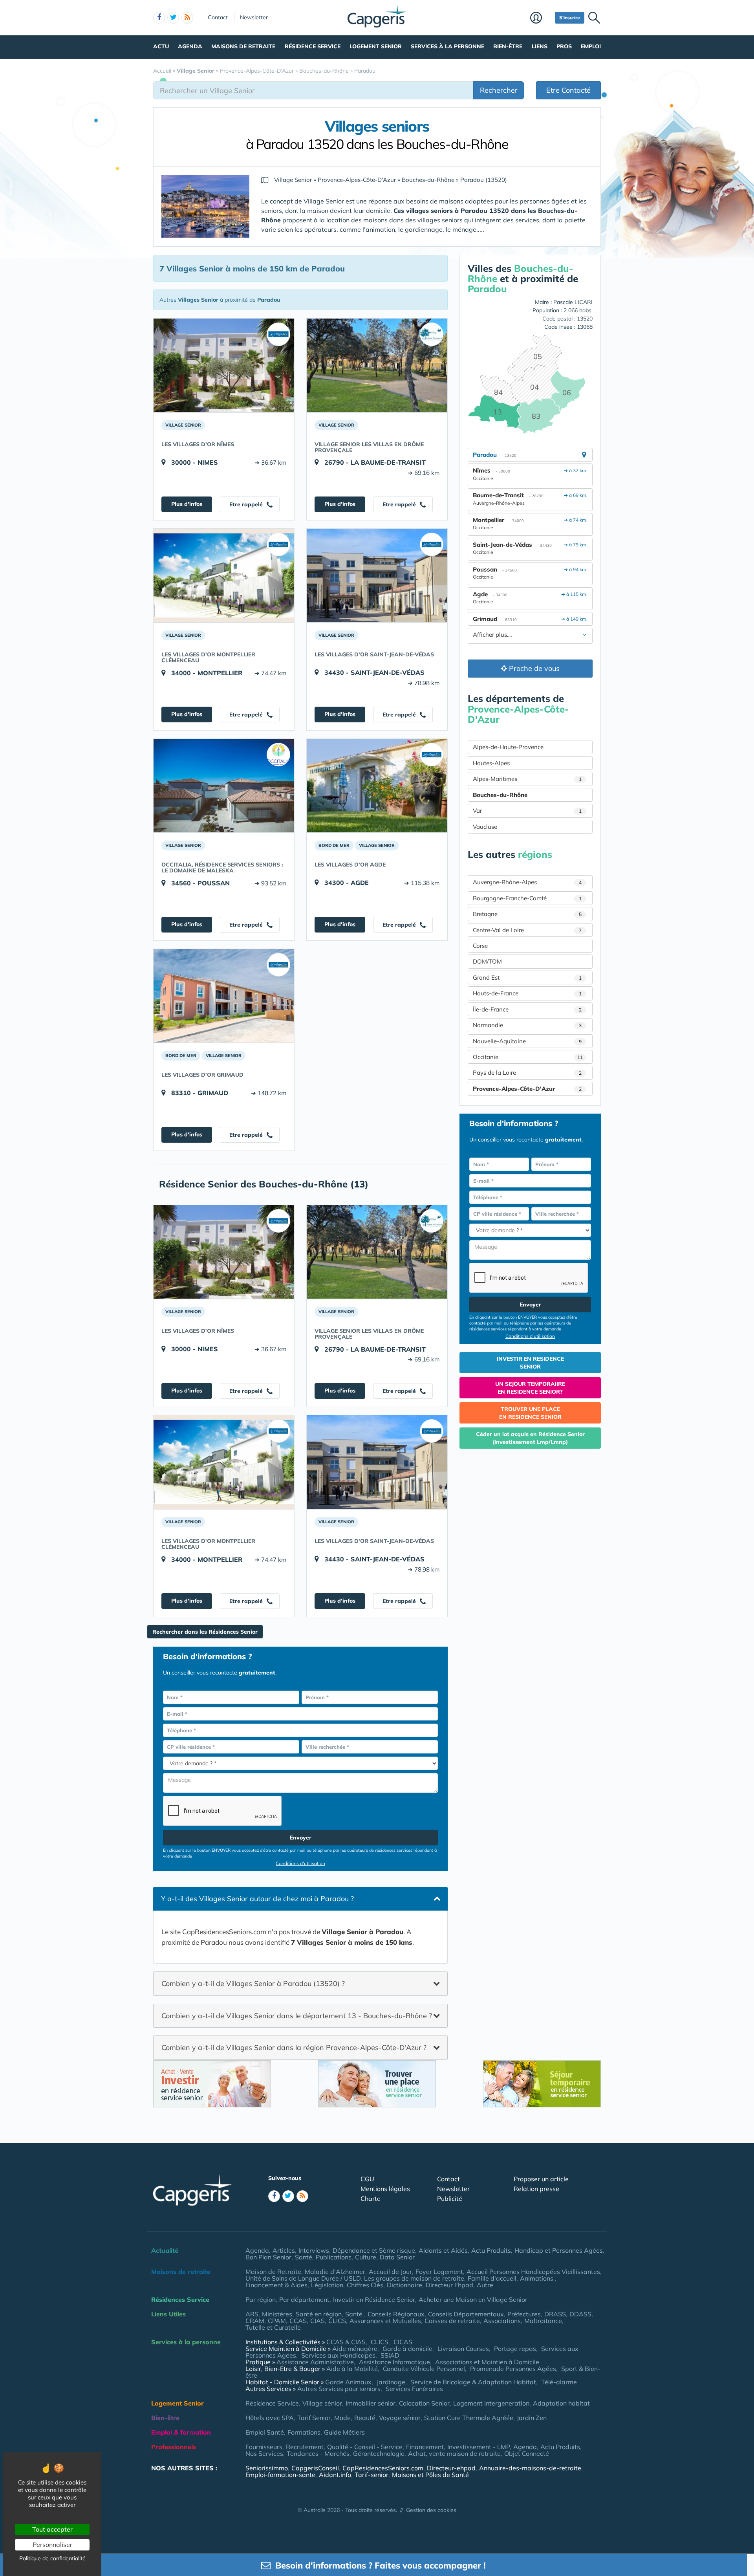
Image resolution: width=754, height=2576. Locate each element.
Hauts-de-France (527, 993)
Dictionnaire (404, 2285)
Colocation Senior (424, 2403)
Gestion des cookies (431, 2510)
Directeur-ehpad (451, 2468)
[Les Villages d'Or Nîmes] (224, 365)
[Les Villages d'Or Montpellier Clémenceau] (224, 575)
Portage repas (515, 2349)
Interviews (314, 2250)
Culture (366, 2257)
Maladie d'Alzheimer (335, 2272)
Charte (371, 2199)
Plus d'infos (187, 504)
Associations (502, 2321)
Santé (304, 2257)
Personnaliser (52, 2545)
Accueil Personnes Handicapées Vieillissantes (533, 2272)
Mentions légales (385, 2189)
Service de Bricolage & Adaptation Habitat (473, 2382)
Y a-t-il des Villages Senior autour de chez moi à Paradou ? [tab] (257, 1899)
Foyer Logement (439, 2272)
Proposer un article (541, 2179)
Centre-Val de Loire (527, 930)
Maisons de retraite (243, 46)
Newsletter (254, 17)
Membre (541, 18)
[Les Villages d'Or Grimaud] (224, 996)
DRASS (555, 2314)
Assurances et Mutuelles (385, 2321)
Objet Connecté (527, 2453)
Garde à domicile (407, 2349)
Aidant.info (335, 2475)
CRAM (255, 2321)
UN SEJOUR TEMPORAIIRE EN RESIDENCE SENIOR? (530, 1388)
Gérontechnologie (379, 2453)
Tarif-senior (372, 2475)
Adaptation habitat (561, 2403)
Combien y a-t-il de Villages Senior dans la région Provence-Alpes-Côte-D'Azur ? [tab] (294, 2047)
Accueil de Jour (390, 2272)
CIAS (318, 2321)
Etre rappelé (247, 504)
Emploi (591, 46)
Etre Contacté (568, 90)
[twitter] (173, 18)
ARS (252, 2314)
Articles (284, 2250)
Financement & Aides (276, 2285)
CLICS (337, 2321)
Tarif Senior (314, 2418)
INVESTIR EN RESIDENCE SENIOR (530, 1363)
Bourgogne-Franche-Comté (527, 898)
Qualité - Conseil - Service (365, 2447)
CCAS (298, 2321)
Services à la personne (447, 46)
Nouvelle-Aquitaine (527, 1041)
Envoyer (301, 1838)
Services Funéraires (414, 2389)
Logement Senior (376, 46)
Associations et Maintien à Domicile (487, 2362)
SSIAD (390, 2355)
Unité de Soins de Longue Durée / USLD (303, 2278)
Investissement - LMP (479, 2447)
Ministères (277, 2314)
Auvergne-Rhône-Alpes (527, 882)
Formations (304, 2432)
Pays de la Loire (527, 1073)
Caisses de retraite (452, 2321)
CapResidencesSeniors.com (383, 2468)
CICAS (403, 2342)
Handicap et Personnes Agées (559, 2250)
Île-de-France (527, 1009)
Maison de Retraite (273, 2272)
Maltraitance (543, 2321)
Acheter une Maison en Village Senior (473, 2299)
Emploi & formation (181, 2432)
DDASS (580, 2314)
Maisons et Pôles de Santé (430, 2475)
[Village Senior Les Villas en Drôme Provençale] (377, 365)
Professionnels (174, 2447)
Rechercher (499, 90)
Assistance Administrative (315, 2362)
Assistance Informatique (394, 2362)
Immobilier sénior (371, 2403)
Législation (327, 2285)
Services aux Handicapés (338, 2355)
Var (527, 811)
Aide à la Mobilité (352, 2369)
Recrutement (305, 2447)
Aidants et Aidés (443, 2250)
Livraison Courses (463, 2349)
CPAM (277, 2321)
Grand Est (527, 977)
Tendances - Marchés (318, 2453)
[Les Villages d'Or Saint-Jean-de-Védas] (377, 575)
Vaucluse (485, 827)
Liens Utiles (168, 2314)
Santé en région (319, 2314)
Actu (161, 46)
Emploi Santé (265, 2432)
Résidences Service (180, 2299)
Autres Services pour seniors (339, 2389)
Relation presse (536, 2189)
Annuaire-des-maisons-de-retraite (530, 2468)
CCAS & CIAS (346, 2342)
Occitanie (528, 1057)
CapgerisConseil (315, 2468)
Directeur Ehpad (449, 2285)
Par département (304, 2299)
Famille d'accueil (492, 2278)
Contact (218, 17)
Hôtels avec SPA (270, 2418)
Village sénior (322, 2403)
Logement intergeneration (491, 2403)
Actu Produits (491, 2250)
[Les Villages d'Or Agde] (377, 786)
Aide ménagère (355, 2349)
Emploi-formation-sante (280, 2475)
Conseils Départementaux (466, 2314)
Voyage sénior (400, 2418)
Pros (564, 46)
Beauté (365, 2418)
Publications (334, 2257)
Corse (480, 946)
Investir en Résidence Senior (374, 2299)
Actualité (165, 2250)
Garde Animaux (348, 2382)
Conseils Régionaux (396, 2314)
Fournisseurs (264, 2447)
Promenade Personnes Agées (513, 2369)
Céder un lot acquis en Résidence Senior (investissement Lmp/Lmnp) (530, 1438)
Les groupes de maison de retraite (414, 2278)
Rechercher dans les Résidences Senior (205, 1632)
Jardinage (391, 2382)
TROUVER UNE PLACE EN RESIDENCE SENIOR (530, 1413)
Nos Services (264, 2453)
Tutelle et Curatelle (273, 2327)
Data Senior (397, 2257)
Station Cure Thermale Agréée (469, 2418)
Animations (537, 2278)
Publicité (450, 2199)
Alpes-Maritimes (527, 779)
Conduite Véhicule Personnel (424, 2369)
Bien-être (508, 46)
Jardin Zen (532, 2418)
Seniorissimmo (267, 2468)
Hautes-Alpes (491, 763)
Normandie (527, 1025)
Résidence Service (313, 46)
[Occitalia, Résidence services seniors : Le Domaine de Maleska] (224, 786)
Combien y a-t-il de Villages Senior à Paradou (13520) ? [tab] (253, 1983)
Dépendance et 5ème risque (374, 2250)
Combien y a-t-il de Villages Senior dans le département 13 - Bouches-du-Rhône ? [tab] (297, 2015)
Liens (540, 46)
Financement (425, 2447)
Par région (261, 2299)
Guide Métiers (344, 2432)
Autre (485, 2285)
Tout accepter (52, 2529)
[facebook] (159, 18)
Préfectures (524, 2314)
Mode (342, 2418)
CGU (367, 2179)
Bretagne (527, 914)
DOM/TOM (487, 961)
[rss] (187, 18)
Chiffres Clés (365, 2285)
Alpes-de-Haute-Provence (508, 747)
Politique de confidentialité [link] (52, 2558)
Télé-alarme (559, 2382)
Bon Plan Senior (268, 2257)
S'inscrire (570, 17)
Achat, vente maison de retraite (454, 2453)
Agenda (190, 46)
